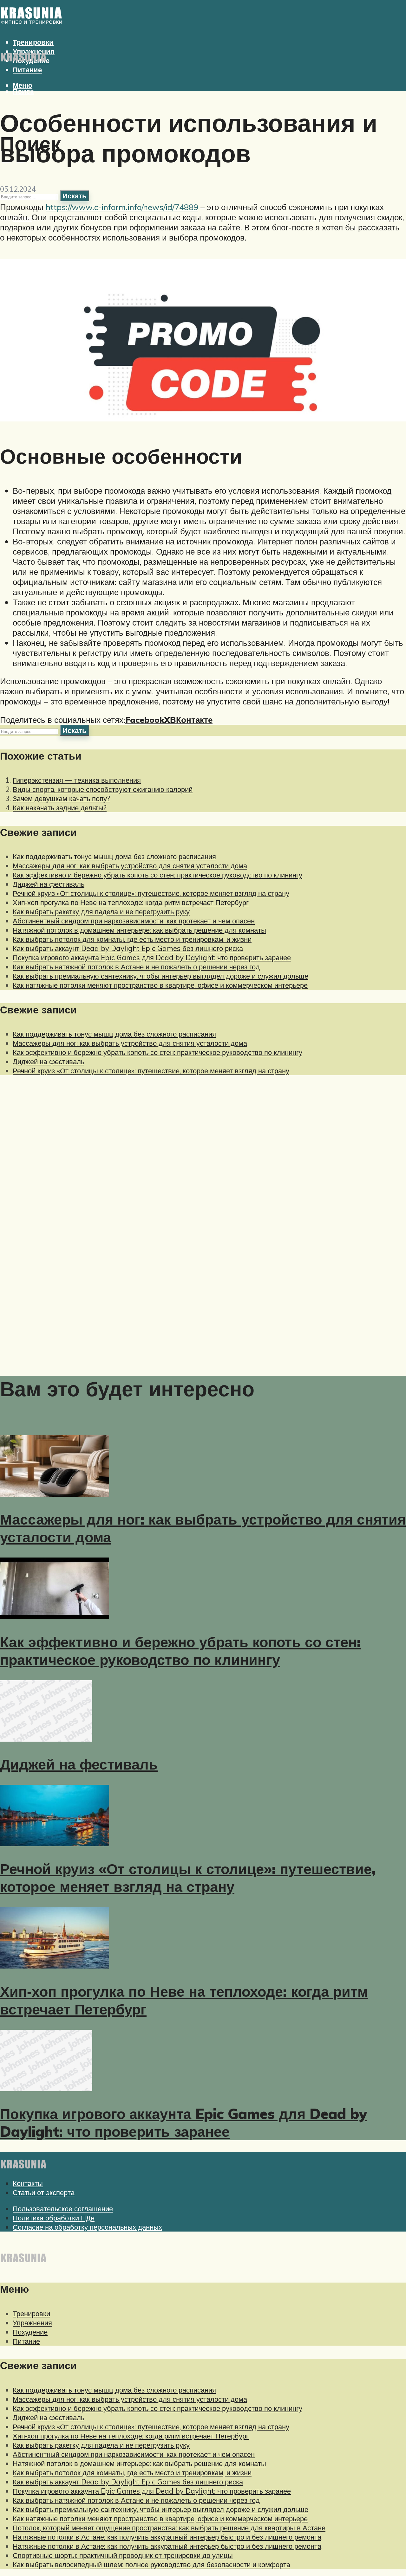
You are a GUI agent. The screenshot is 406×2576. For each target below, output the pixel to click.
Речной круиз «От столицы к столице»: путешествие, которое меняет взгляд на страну (151, 893)
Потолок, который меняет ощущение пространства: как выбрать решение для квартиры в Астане (169, 2528)
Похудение (30, 2332)
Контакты (28, 2183)
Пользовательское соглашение (63, 2209)
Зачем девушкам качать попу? (61, 798)
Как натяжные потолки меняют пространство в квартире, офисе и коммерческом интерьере (160, 985)
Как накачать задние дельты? (60, 808)
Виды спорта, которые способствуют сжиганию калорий (103, 789)
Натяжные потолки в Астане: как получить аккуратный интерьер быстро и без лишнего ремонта (167, 2537)
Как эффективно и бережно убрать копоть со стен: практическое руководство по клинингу (157, 875)
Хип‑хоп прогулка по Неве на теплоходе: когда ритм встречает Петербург (131, 902)
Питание (27, 70)
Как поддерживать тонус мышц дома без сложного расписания (114, 856)
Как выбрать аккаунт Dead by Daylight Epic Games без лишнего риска (128, 948)
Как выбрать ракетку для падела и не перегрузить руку (101, 912)
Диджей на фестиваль (49, 884)
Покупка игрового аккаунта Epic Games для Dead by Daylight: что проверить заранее (152, 957)
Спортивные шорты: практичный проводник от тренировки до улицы (123, 2555)
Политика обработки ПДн (54, 2218)
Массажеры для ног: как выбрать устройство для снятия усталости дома (130, 866)
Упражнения (32, 2323)
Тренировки (31, 2313)
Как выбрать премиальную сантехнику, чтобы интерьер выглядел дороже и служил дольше (160, 976)
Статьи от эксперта (44, 2192)
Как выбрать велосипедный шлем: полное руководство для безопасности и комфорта (151, 2564)
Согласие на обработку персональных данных (87, 2227)
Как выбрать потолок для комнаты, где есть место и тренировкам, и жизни (132, 939)
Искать (75, 196)
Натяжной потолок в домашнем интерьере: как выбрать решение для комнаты (139, 930)
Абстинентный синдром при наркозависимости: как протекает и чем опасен (134, 921)
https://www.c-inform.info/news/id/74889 (122, 207)
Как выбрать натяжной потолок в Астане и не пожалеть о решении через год (136, 967)
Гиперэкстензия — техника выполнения (77, 780)
